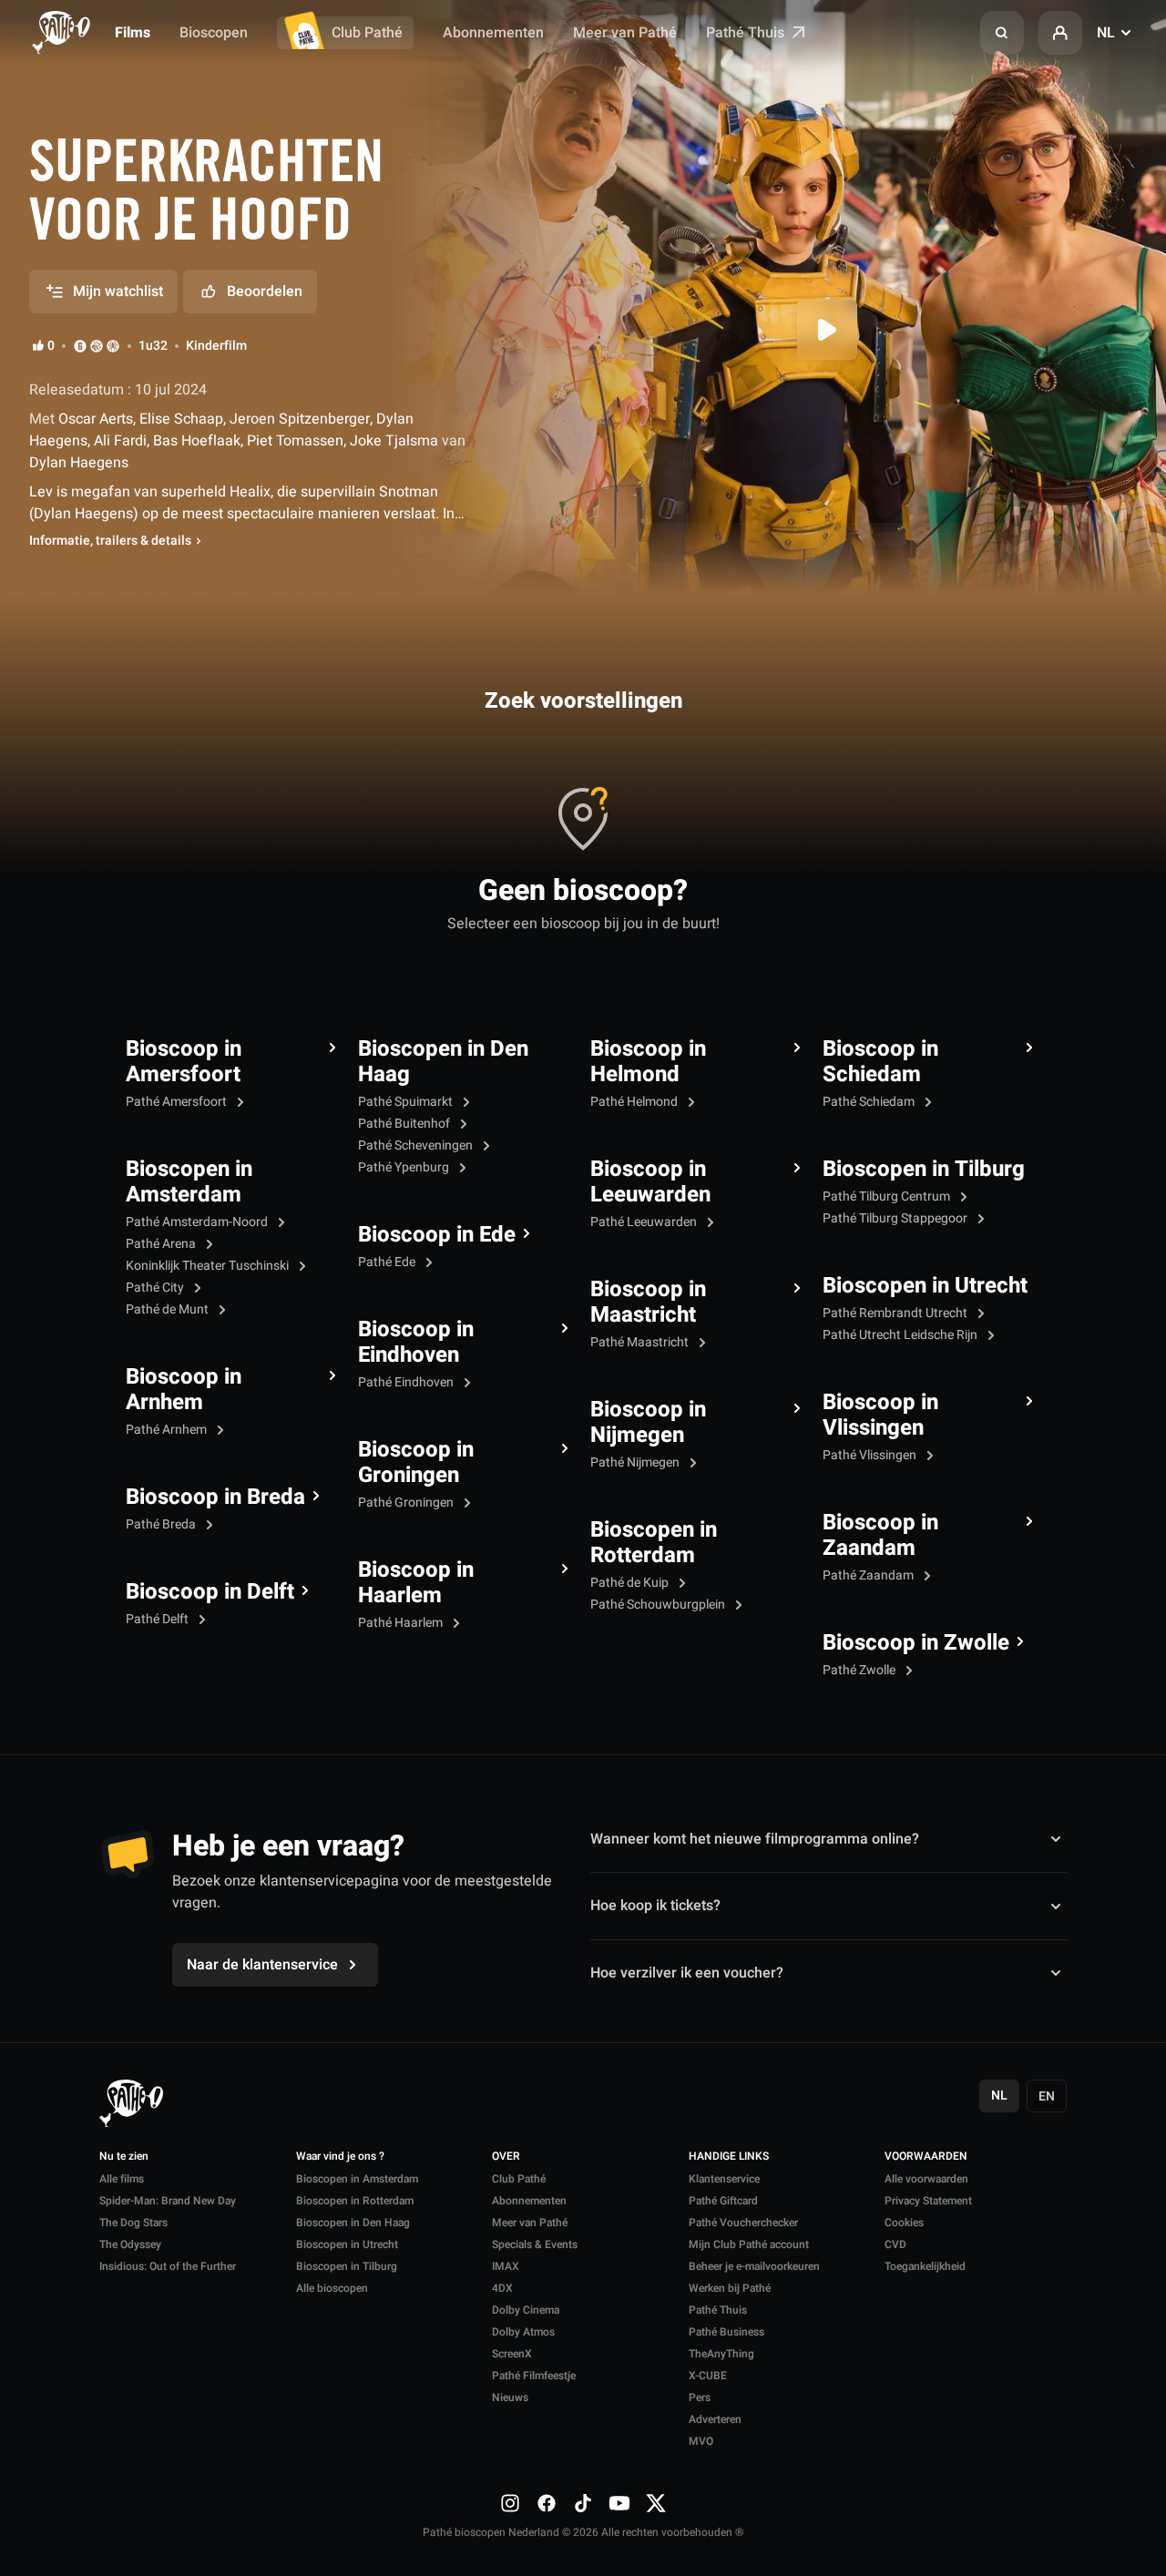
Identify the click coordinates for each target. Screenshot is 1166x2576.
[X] (656, 2503)
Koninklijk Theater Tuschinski (209, 1266)
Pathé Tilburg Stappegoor (896, 1218)
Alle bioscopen (332, 2288)
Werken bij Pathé (730, 2288)
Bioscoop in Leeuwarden (650, 1182)
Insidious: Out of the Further (168, 2266)
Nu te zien (124, 2157)
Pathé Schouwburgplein (659, 1605)
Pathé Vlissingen (871, 1455)
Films (133, 33)
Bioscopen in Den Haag (443, 1062)
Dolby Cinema (526, 2310)
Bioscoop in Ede (437, 1235)
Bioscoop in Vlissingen (880, 1416)
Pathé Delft (159, 1619)
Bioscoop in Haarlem (416, 1583)
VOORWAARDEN (926, 2157)
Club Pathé (367, 33)
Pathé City (156, 1288)
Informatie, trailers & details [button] (110, 541)
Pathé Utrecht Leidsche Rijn (901, 1335)
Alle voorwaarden (926, 2179)
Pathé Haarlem (402, 1623)
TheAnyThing (721, 2354)
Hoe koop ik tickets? (655, 1906)
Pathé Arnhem (168, 1430)
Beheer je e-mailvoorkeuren (754, 2266)
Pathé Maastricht (641, 1342)
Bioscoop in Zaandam (880, 1536)
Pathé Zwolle (860, 1670)
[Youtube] (619, 2503)
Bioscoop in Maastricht (648, 1303)
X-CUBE (708, 2376)
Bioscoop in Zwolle (916, 1643)
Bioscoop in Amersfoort (184, 1062)
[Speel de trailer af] (827, 330)
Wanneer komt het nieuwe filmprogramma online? (755, 1839)
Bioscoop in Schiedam (880, 1062)
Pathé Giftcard (723, 2201)
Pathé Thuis (747, 33)
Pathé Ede (388, 1262)
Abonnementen (493, 33)
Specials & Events (535, 2244)
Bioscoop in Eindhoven (416, 1343)
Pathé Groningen (407, 1503)
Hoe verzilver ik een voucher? (687, 1973)
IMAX (506, 2266)
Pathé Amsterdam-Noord (198, 1222)
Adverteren (715, 2419)
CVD (895, 2244)
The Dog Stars (133, 2223)
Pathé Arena (162, 1244)
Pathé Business (726, 2332)
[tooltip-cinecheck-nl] (80, 346)
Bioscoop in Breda (215, 1498)
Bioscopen (214, 33)
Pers (700, 2397)
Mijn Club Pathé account (749, 2244)
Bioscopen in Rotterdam (654, 1543)
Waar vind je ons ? (340, 2157)
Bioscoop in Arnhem (184, 1390)
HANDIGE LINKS (729, 2157)
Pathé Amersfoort (178, 1102)
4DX (502, 2288)
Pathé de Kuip (631, 1583)
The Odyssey (130, 2244)
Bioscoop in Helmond (648, 1062)
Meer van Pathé (625, 33)
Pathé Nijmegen (636, 1462)
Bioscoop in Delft (210, 1592)
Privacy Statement (928, 2201)
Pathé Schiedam (870, 1102)
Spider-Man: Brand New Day (168, 2201)
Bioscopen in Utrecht (925, 1286)
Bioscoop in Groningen (416, 1463)
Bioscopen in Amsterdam (189, 1182)
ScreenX (512, 2354)
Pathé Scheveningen (417, 1145)
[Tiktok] (583, 2503)
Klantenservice (724, 2179)
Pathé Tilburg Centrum (888, 1196)
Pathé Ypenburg (405, 1167)
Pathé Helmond (635, 1102)
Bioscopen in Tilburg (924, 1170)
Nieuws (510, 2397)
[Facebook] (547, 2503)
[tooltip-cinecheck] (97, 346)
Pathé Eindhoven (407, 1382)
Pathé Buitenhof (405, 1124)
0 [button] (51, 346)
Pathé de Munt (169, 1309)
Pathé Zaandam (869, 1575)
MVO (701, 2441)
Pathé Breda (162, 1524)
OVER (506, 2157)
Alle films (122, 2179)
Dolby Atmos (523, 2332)
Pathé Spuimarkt (407, 1102)
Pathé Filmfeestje (534, 2376)
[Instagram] (510, 2503)
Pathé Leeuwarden (645, 1222)
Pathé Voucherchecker (743, 2223)
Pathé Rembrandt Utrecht (896, 1313)
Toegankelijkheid (925, 2266)
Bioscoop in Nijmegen (648, 1423)
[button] (1002, 33)
